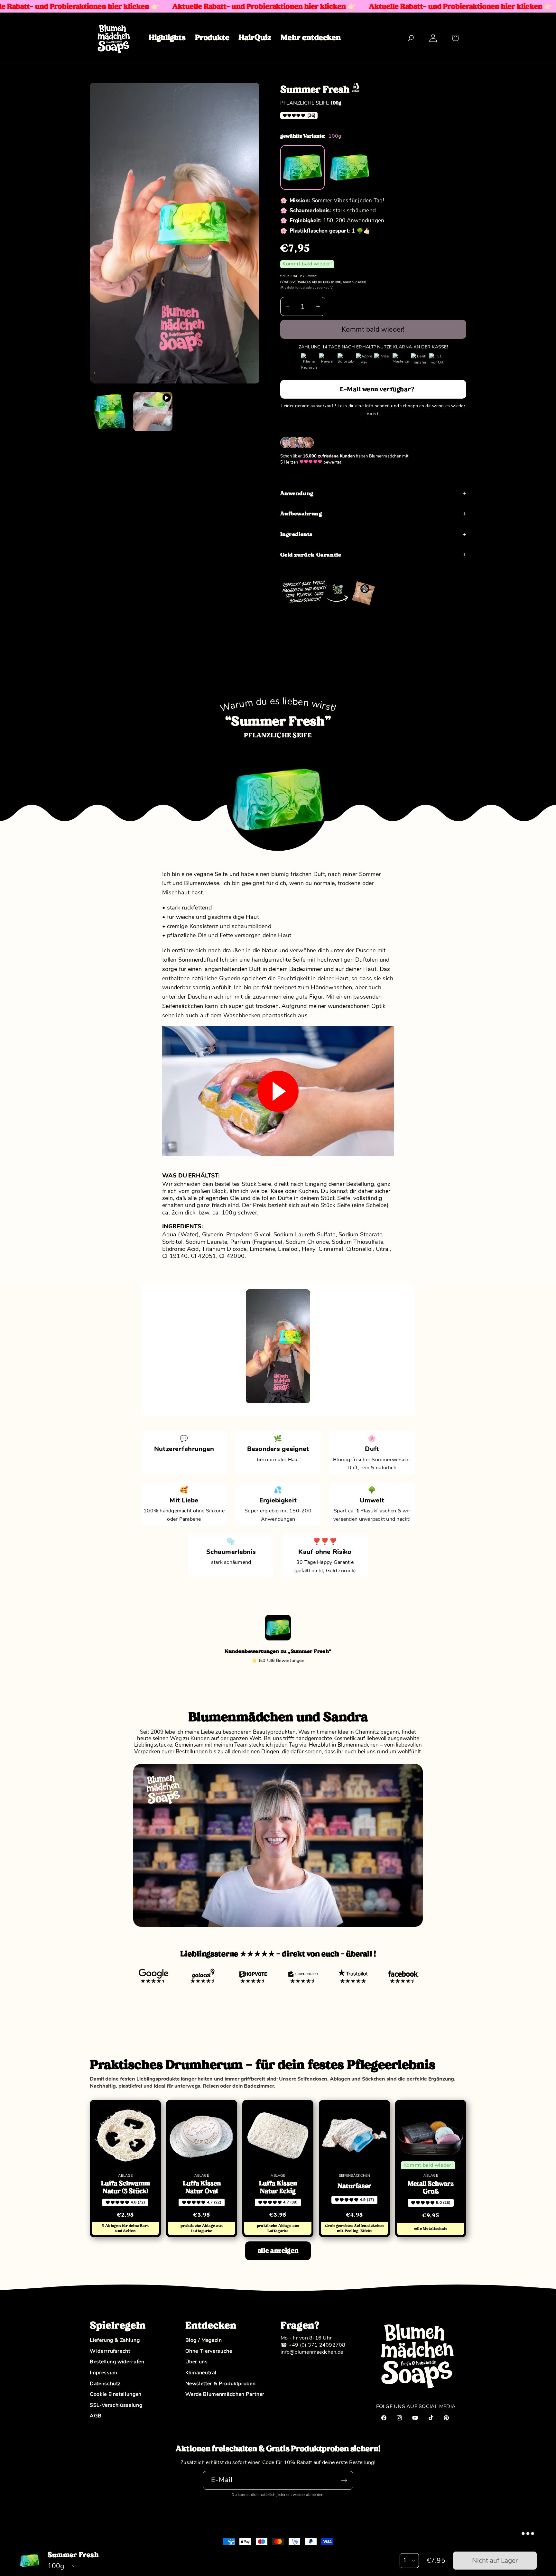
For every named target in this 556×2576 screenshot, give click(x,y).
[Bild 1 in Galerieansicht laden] (109, 411)
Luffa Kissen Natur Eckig (278, 2187)
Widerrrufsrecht (110, 2351)
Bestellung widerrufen (117, 2362)
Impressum (104, 2373)
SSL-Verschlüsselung (116, 2405)
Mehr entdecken (311, 37)
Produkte (212, 37)
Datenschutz (105, 2384)
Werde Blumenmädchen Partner (225, 2395)
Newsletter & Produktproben (221, 2384)
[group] (303, 167)
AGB (96, 2416)
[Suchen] (411, 38)
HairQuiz (255, 37)
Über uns (197, 2362)
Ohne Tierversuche (209, 2351)
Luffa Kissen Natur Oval (202, 2187)
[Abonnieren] (344, 2480)
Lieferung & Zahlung (115, 2341)
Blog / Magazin (204, 2341)
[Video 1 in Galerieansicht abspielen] (153, 411)
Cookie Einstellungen (116, 2395)
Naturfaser (354, 2186)
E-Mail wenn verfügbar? (377, 389)
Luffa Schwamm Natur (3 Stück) (125, 2187)
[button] (455, 38)
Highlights (167, 37)
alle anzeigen (278, 2251)
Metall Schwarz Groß (431, 2188)
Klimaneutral (201, 2373)
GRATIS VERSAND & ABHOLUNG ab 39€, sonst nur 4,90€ (323, 282)
